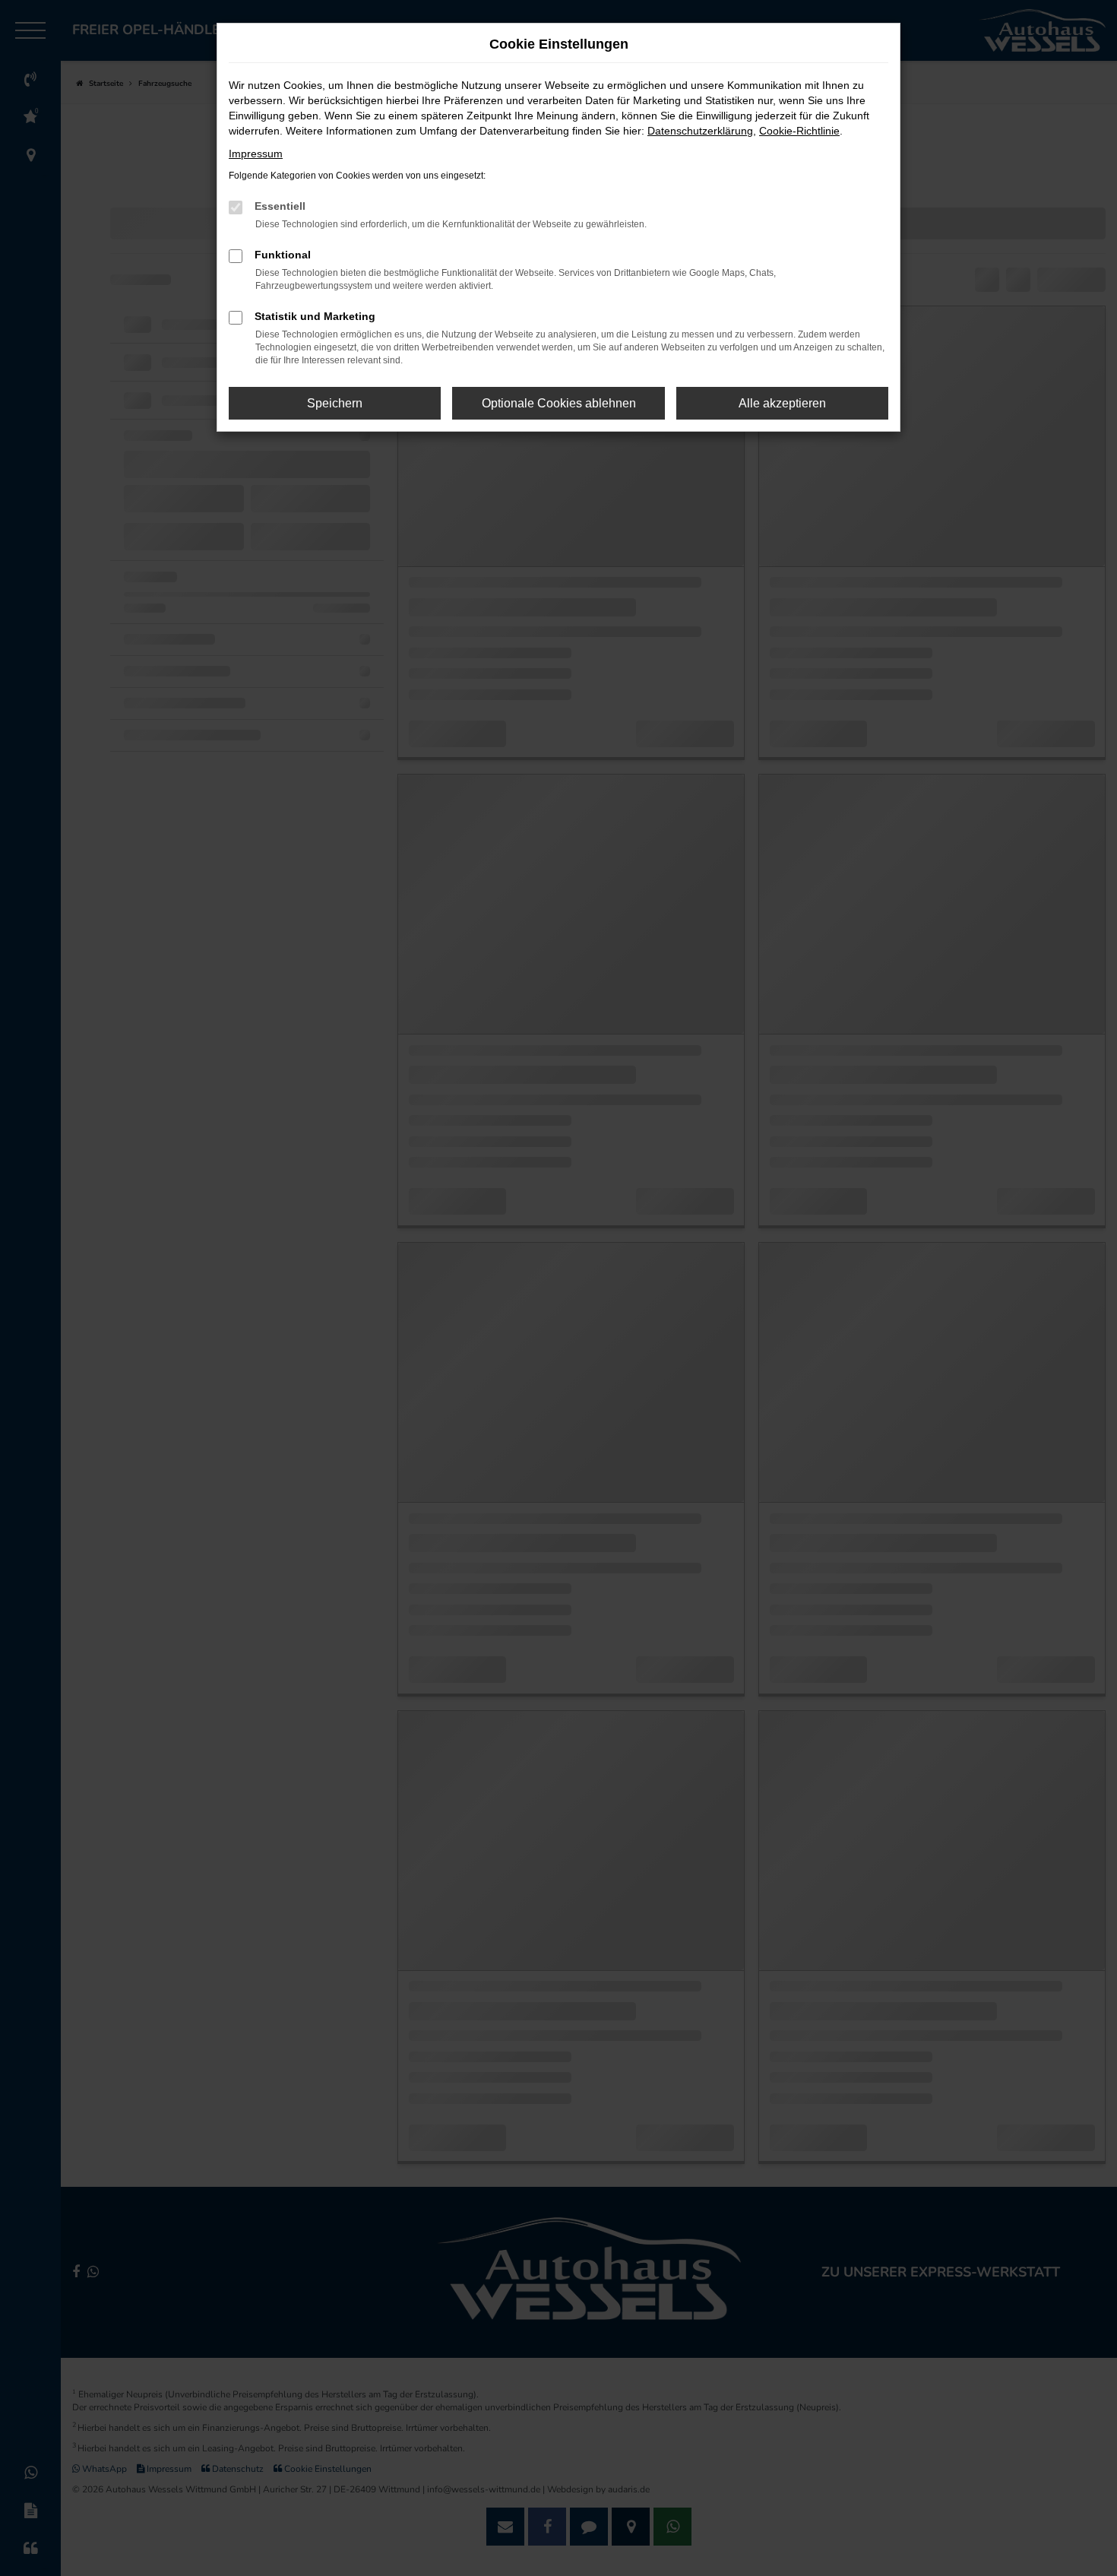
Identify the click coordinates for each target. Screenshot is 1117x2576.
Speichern (335, 403)
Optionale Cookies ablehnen (559, 403)
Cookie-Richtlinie (799, 131)
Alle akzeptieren (782, 403)
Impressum (256, 154)
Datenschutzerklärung (700, 131)
